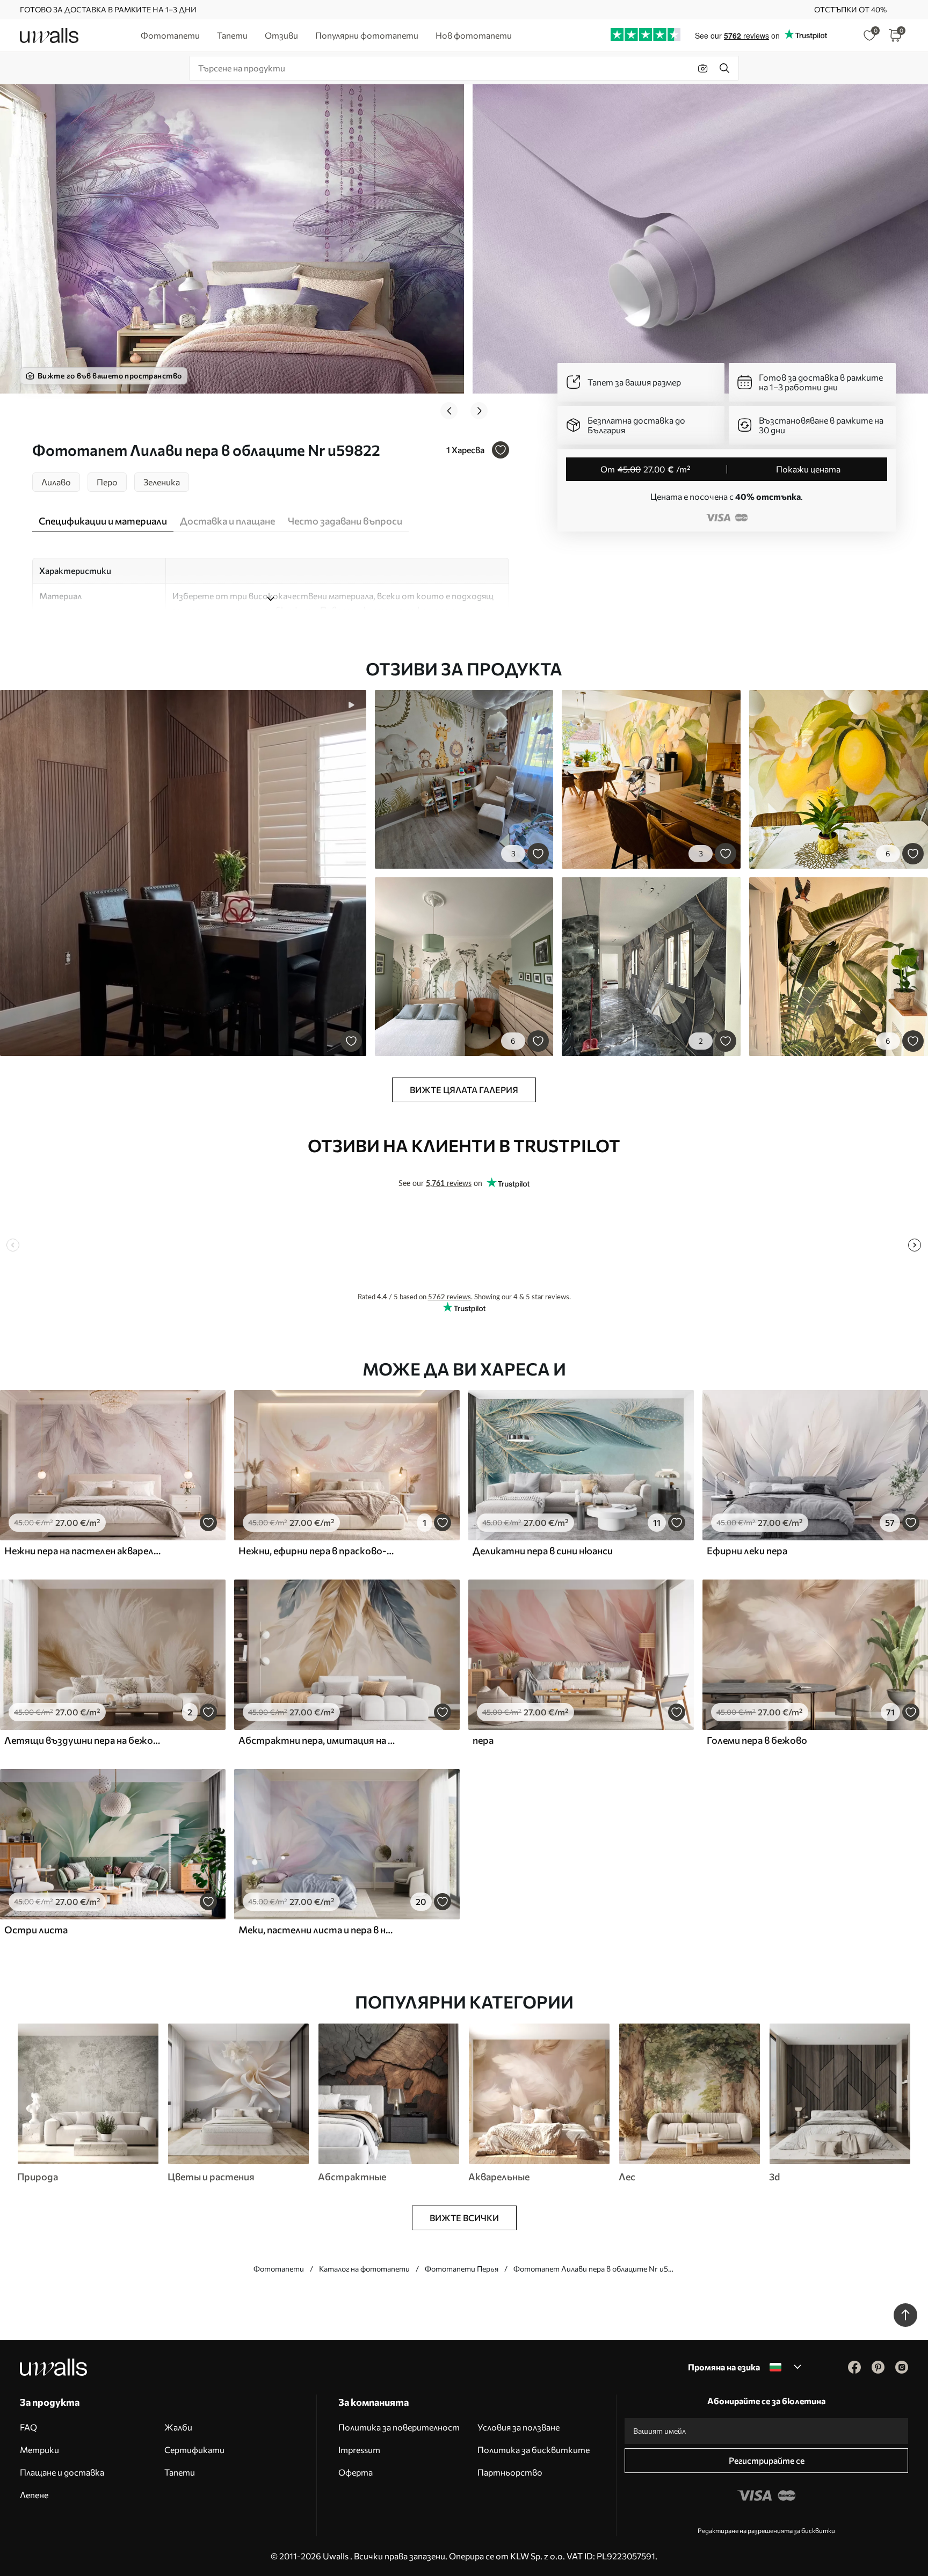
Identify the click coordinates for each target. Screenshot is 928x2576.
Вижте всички (464, 2218)
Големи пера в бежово (757, 1740)
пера (483, 1740)
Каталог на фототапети (364, 2269)
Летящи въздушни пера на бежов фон (83, 1740)
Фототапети (279, 2269)
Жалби (178, 2427)
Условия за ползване (519, 2427)
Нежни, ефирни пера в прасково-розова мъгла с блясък (317, 1551)
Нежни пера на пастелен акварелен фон (83, 1551)
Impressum (359, 2450)
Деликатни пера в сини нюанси (543, 1551)
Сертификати (194, 2450)
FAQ (28, 2427)
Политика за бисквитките (534, 2450)
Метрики (39, 2450)
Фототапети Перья (462, 2269)
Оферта (356, 2472)
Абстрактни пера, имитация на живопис (317, 1740)
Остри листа (36, 1930)
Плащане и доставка (62, 2472)
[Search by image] (703, 68)
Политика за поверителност (399, 2427)
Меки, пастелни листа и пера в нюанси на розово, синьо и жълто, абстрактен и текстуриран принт (317, 1930)
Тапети (180, 2472)
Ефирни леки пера (747, 1551)
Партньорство (510, 2472)
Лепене (34, 2495)
